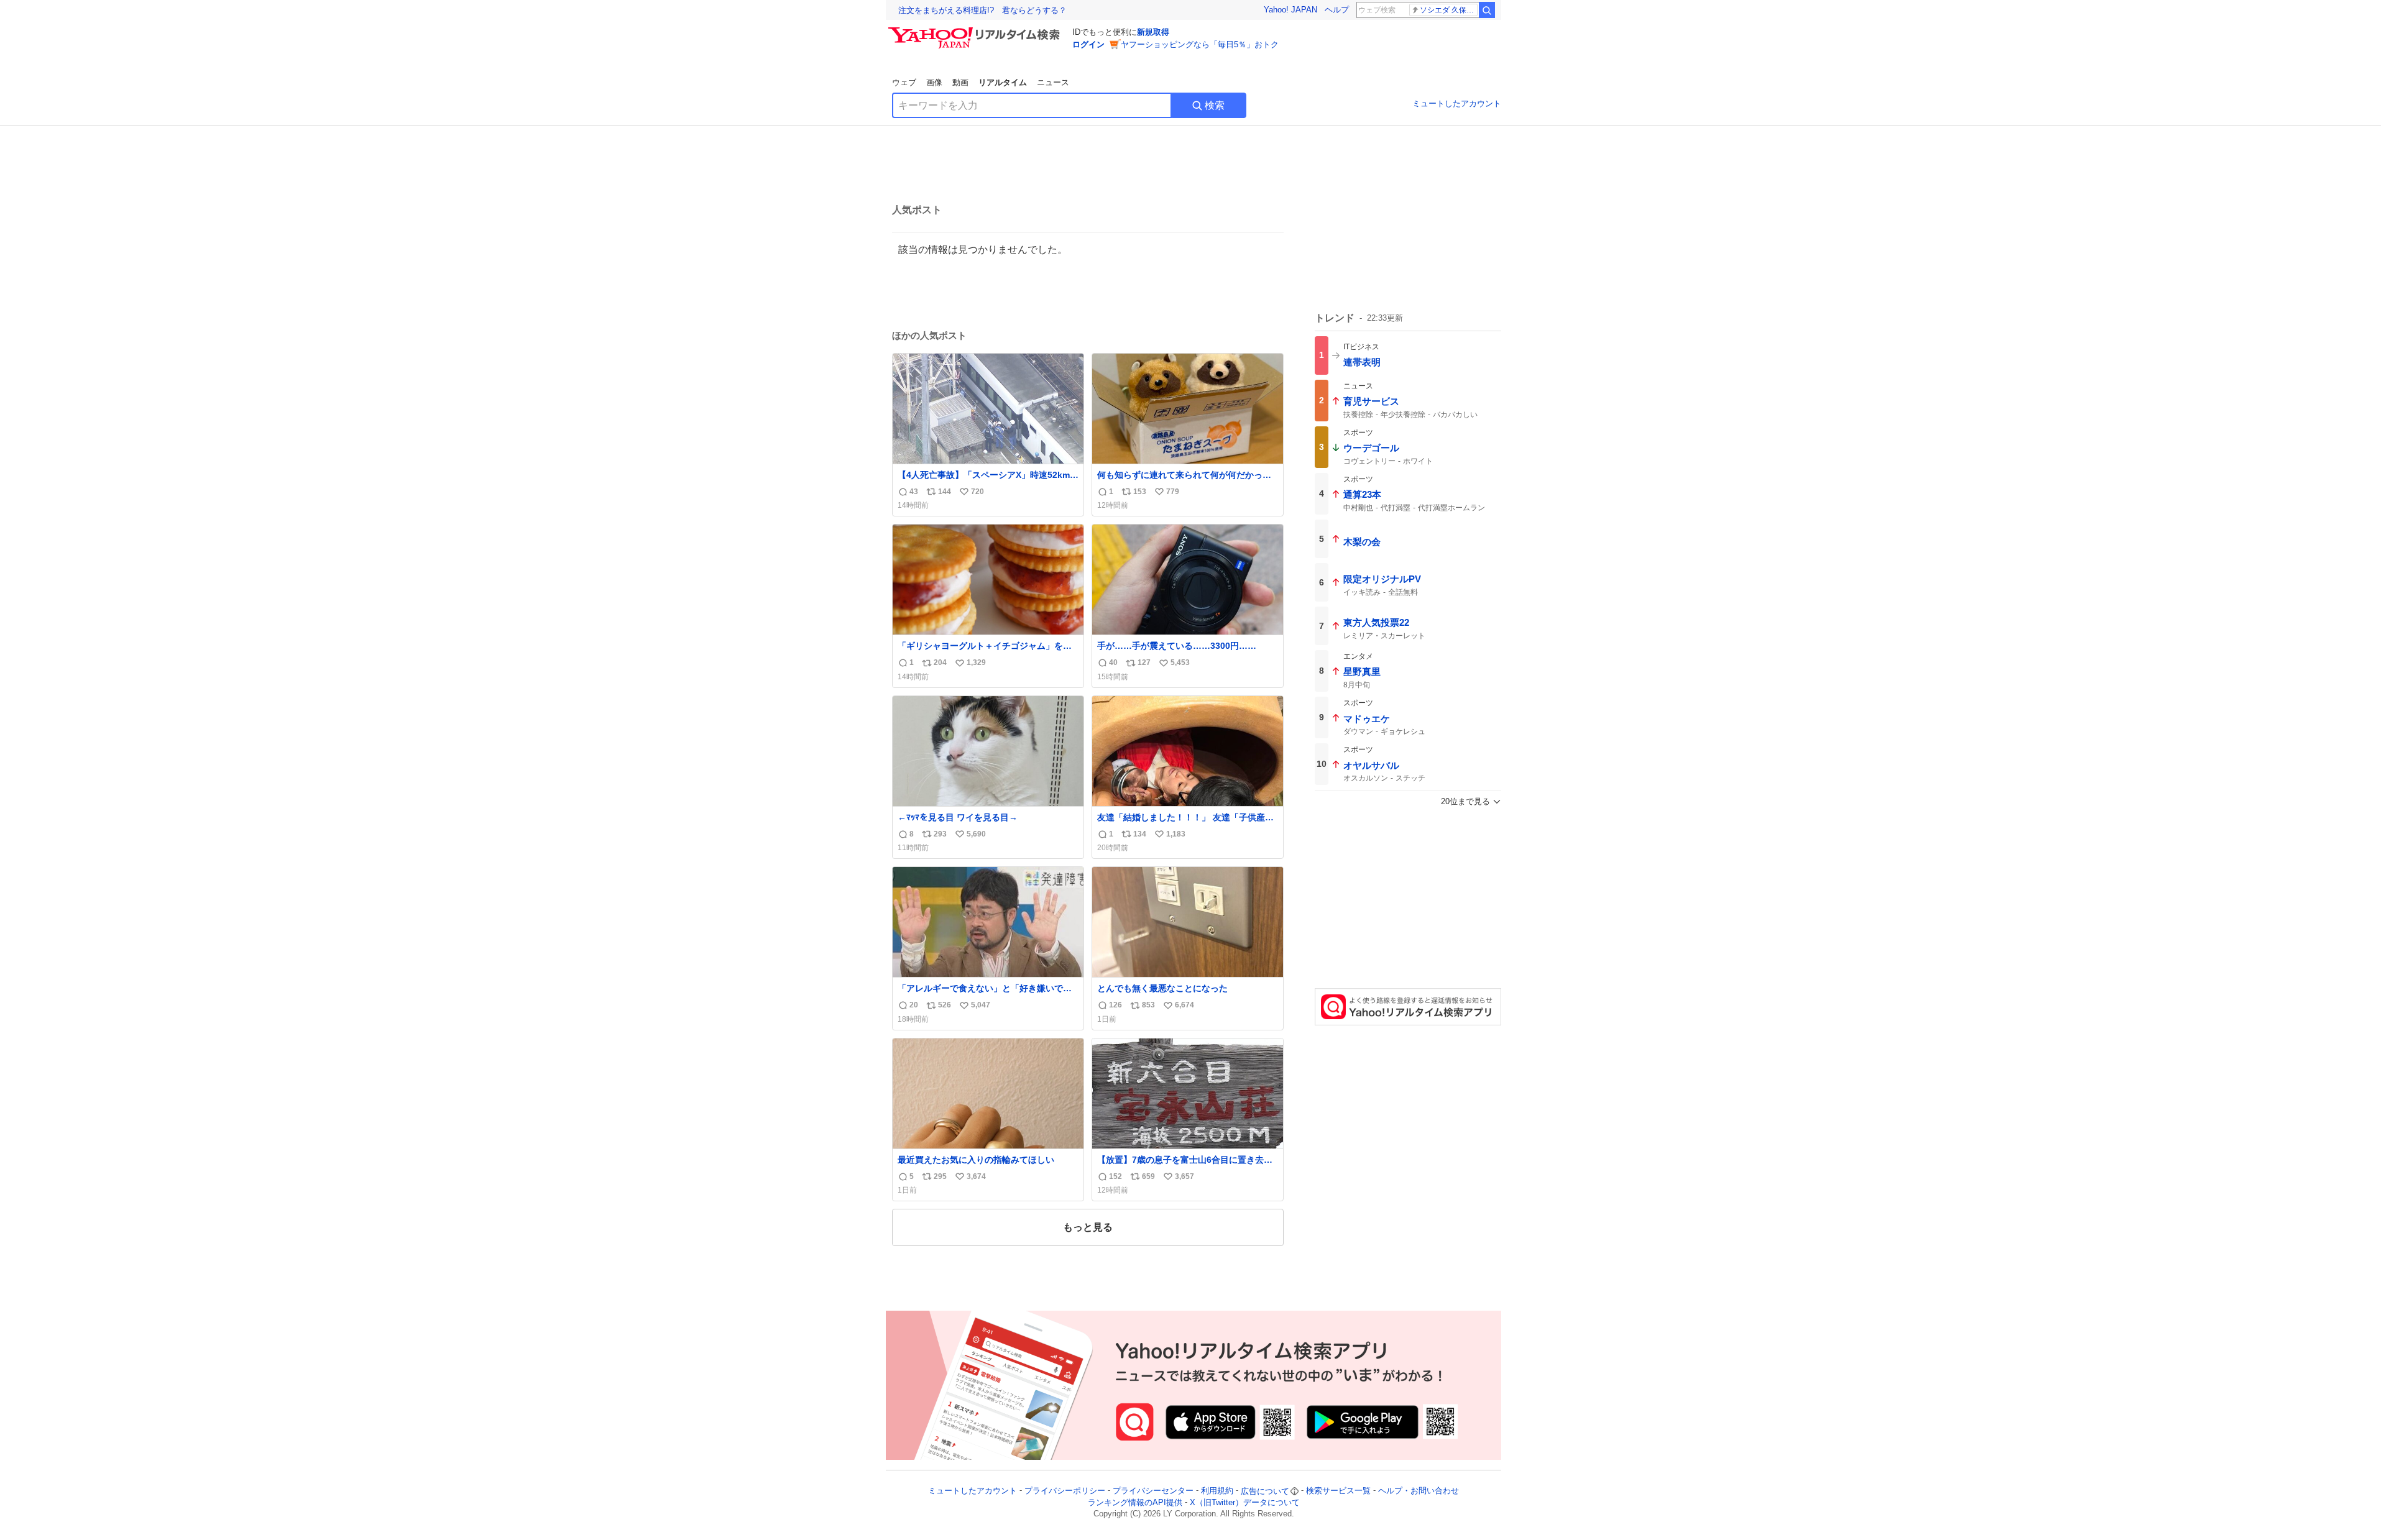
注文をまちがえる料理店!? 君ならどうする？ (982, 10)
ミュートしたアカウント (1457, 103)
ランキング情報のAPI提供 (1135, 1502)
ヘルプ (1337, 10)
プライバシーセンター (1153, 1491)
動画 (960, 82)
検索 (1215, 105)
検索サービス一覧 (1338, 1491)
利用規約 (1217, 1491)
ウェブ (904, 82)
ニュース (1053, 82)
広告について (1265, 1491)
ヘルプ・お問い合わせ (1419, 1491)
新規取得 (1153, 32)
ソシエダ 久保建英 (1449, 10)
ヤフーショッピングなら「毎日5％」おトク (1200, 44)
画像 (934, 82)
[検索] (1487, 10)
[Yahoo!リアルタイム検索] (976, 30)
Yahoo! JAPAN (1290, 10)
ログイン (1088, 44)
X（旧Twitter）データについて (1245, 1502)
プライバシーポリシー (1065, 1491)
